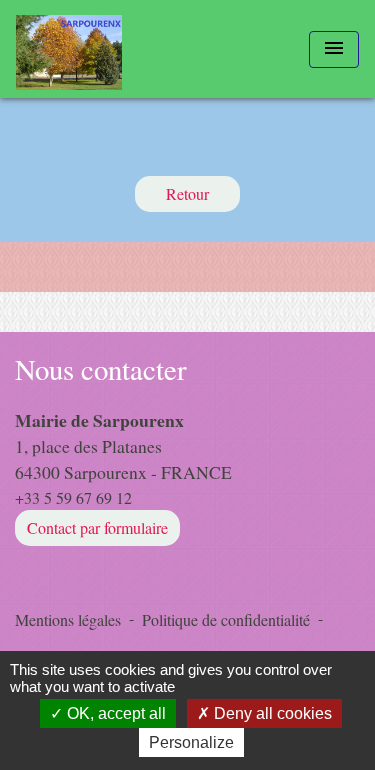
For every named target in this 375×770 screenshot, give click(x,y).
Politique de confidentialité (226, 619)
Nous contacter (101, 369)
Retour (187, 193)
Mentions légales (68, 619)
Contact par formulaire (97, 527)
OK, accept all (114, 713)
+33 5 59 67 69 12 (73, 497)
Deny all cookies (271, 713)
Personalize (191, 742)
